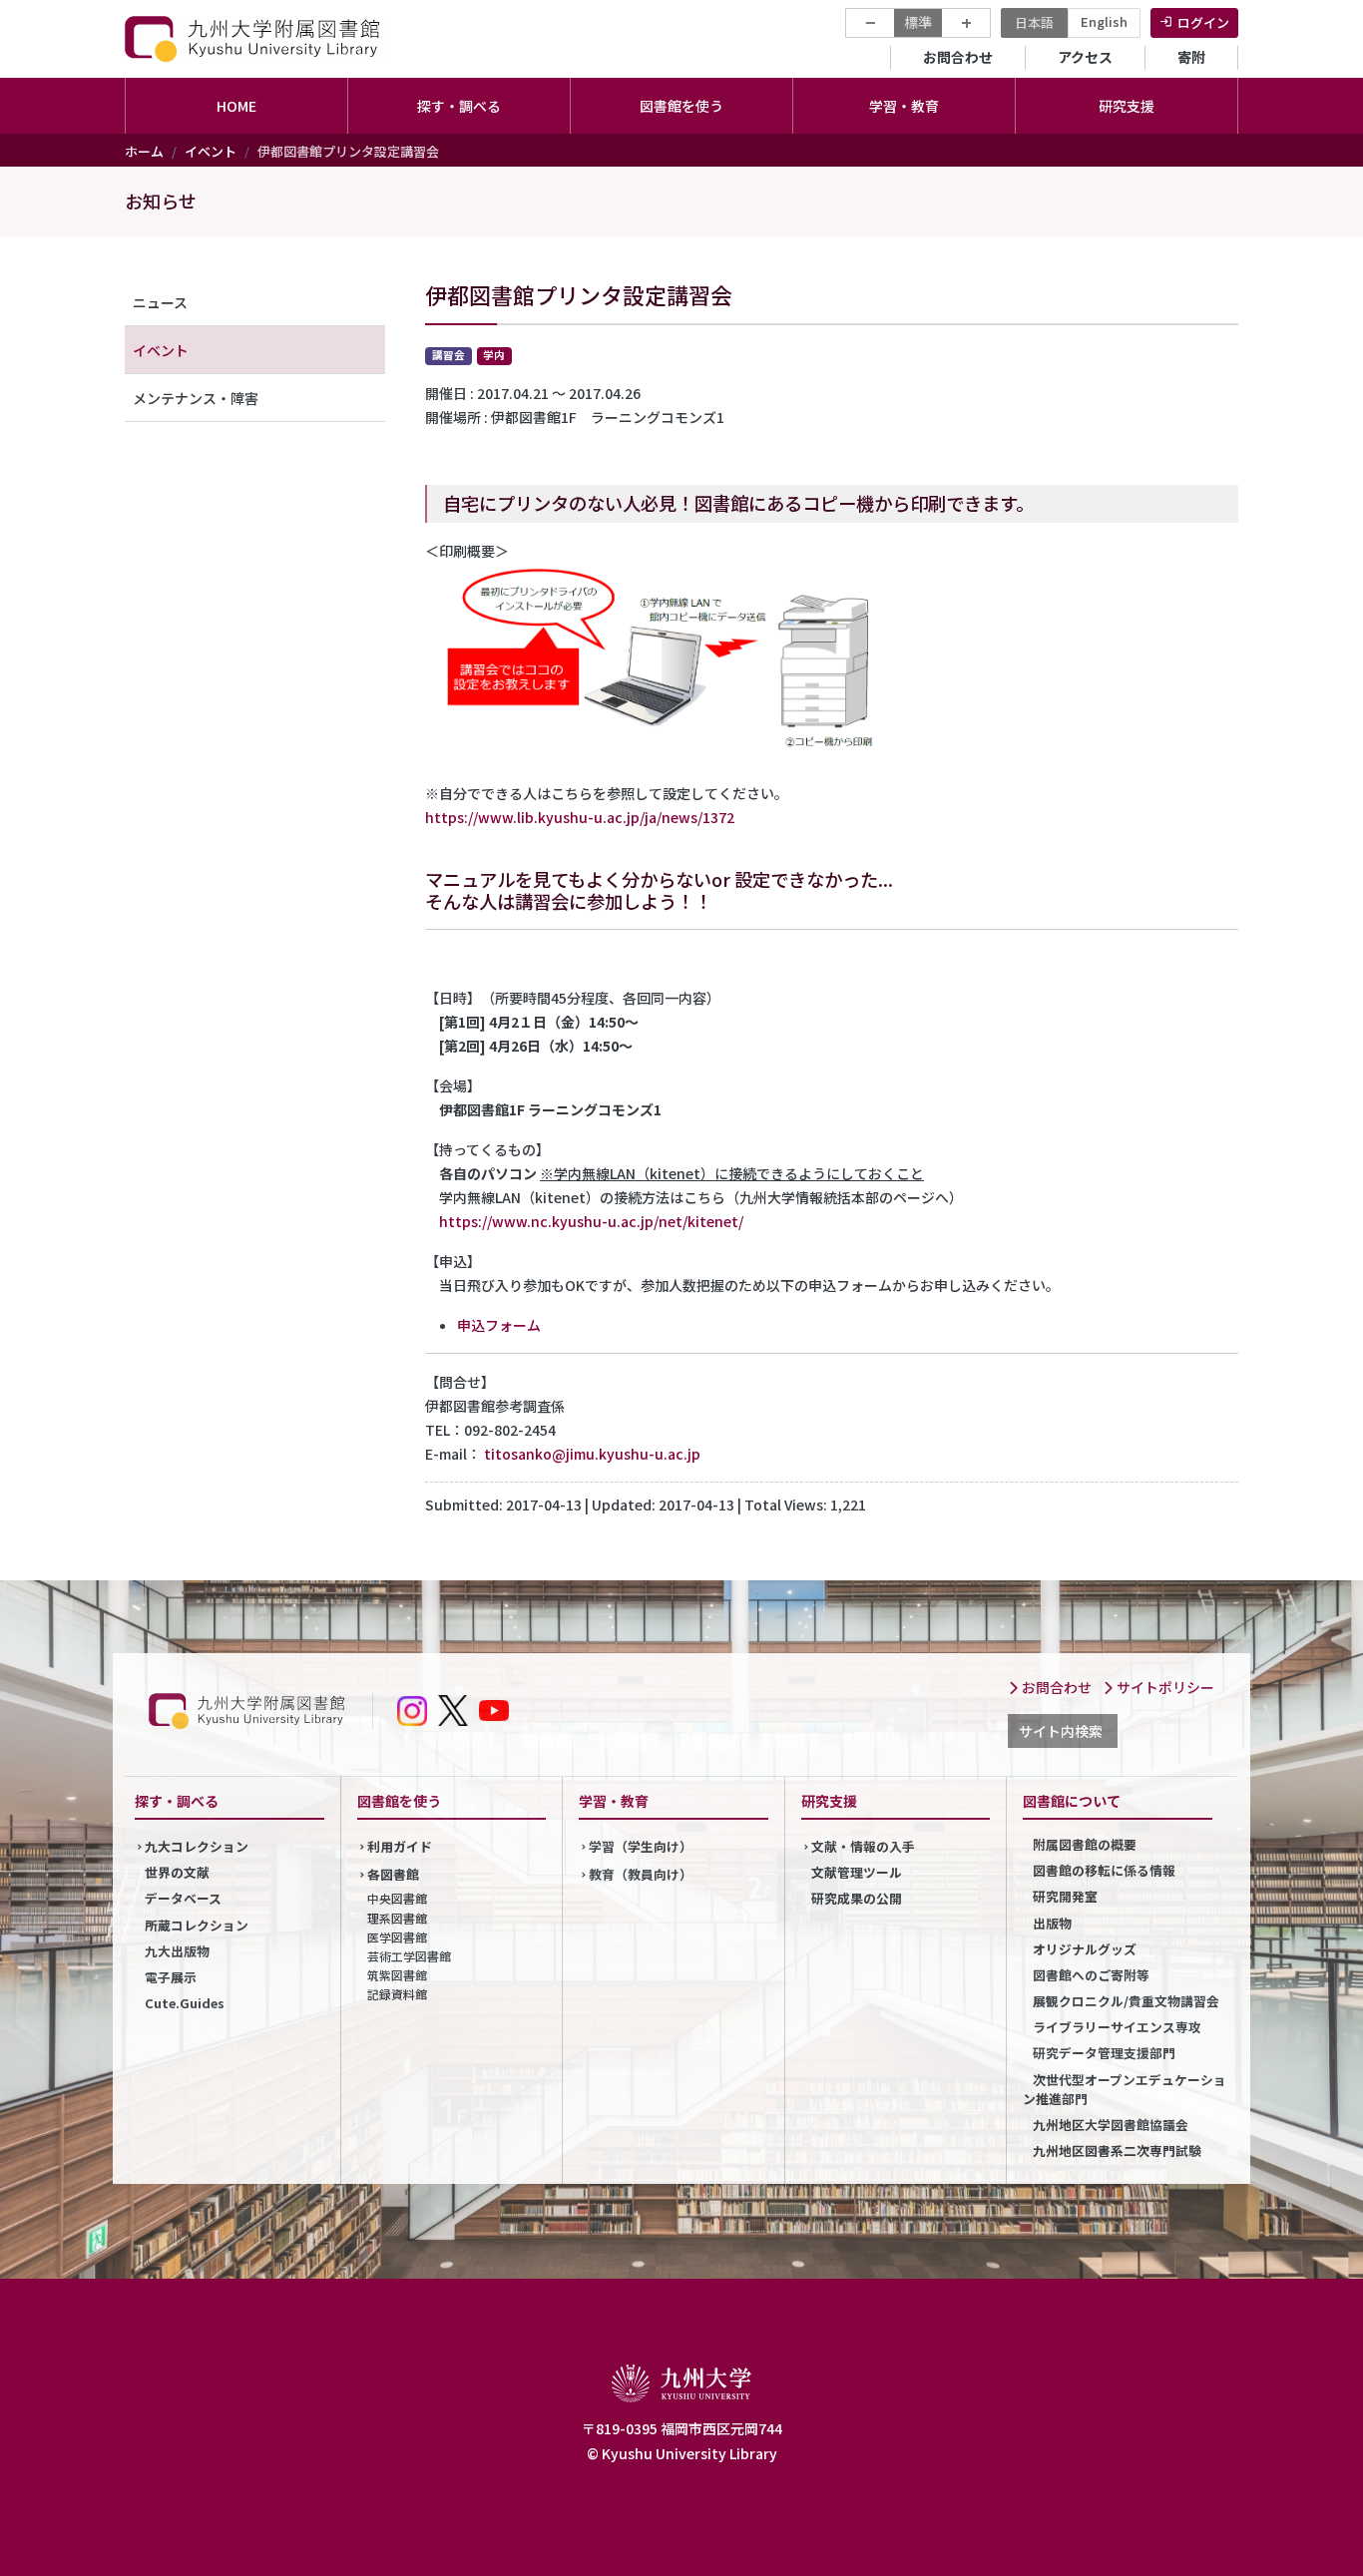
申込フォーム (499, 1325)
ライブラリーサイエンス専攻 (1117, 2027)
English (1104, 21)
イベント (211, 151)
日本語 (1034, 22)
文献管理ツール (857, 1872)
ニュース (160, 302)
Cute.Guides (185, 2003)
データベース (183, 1898)
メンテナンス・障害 (196, 398)
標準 (918, 22)
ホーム (144, 151)
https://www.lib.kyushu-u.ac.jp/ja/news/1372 (580, 817)
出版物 (1052, 1923)
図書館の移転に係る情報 (1104, 1870)
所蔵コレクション (197, 1925)
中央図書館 (397, 1898)
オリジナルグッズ (1085, 1949)
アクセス (1085, 57)
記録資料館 (397, 1994)
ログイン (1203, 22)
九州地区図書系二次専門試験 (1117, 2150)
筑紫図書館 (397, 1975)
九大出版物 (177, 1951)
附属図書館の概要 (1085, 1844)
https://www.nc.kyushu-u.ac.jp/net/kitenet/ (591, 1221)
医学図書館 (397, 1937)
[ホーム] (254, 38)
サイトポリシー (1164, 1687)
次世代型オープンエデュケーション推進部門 (1125, 2089)
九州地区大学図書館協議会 (1111, 2125)
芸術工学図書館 (409, 1956)
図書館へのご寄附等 (1091, 1975)
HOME (236, 106)
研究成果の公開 (857, 1898)
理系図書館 (397, 1918)
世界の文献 (177, 1872)
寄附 (1191, 57)
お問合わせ (958, 57)
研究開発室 (1065, 1896)
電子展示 (171, 1977)
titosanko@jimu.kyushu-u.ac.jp (592, 1454)
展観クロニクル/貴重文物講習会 (1126, 2001)
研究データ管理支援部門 (1104, 2053)
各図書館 (393, 1874)
